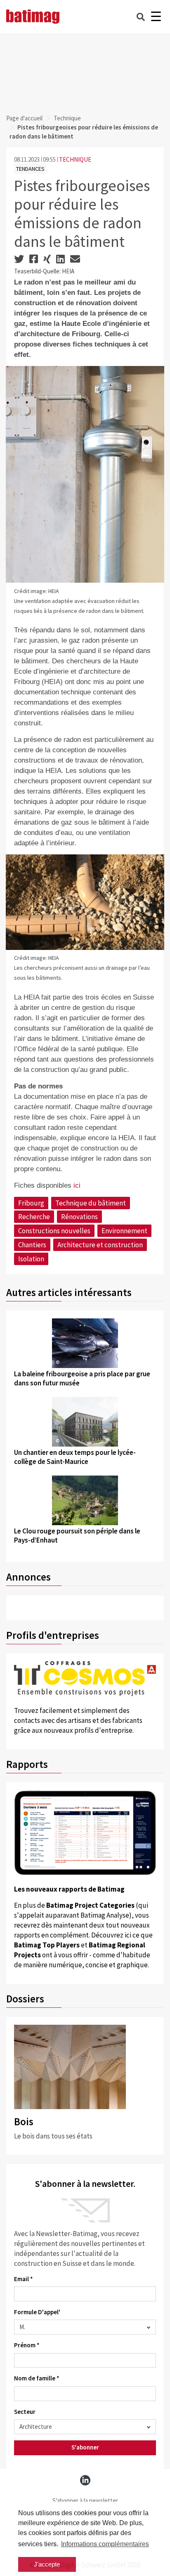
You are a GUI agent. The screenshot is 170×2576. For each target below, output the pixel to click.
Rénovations (79, 1217)
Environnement (124, 1231)
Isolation (31, 1259)
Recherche (34, 1217)
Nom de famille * (37, 2378)
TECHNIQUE (75, 159)
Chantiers (32, 1245)
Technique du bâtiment (91, 1203)
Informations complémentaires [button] (105, 2544)
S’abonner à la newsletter (85, 2501)
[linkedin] (85, 2480)
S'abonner (85, 2447)
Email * (24, 2279)
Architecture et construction (100, 1245)
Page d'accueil (24, 118)
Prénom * (27, 2345)
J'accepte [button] (47, 2564)
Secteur (25, 2412)
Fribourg (31, 1203)
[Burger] (156, 17)
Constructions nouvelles (54, 1231)
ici (77, 1185)
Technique (67, 118)
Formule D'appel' (37, 2312)
